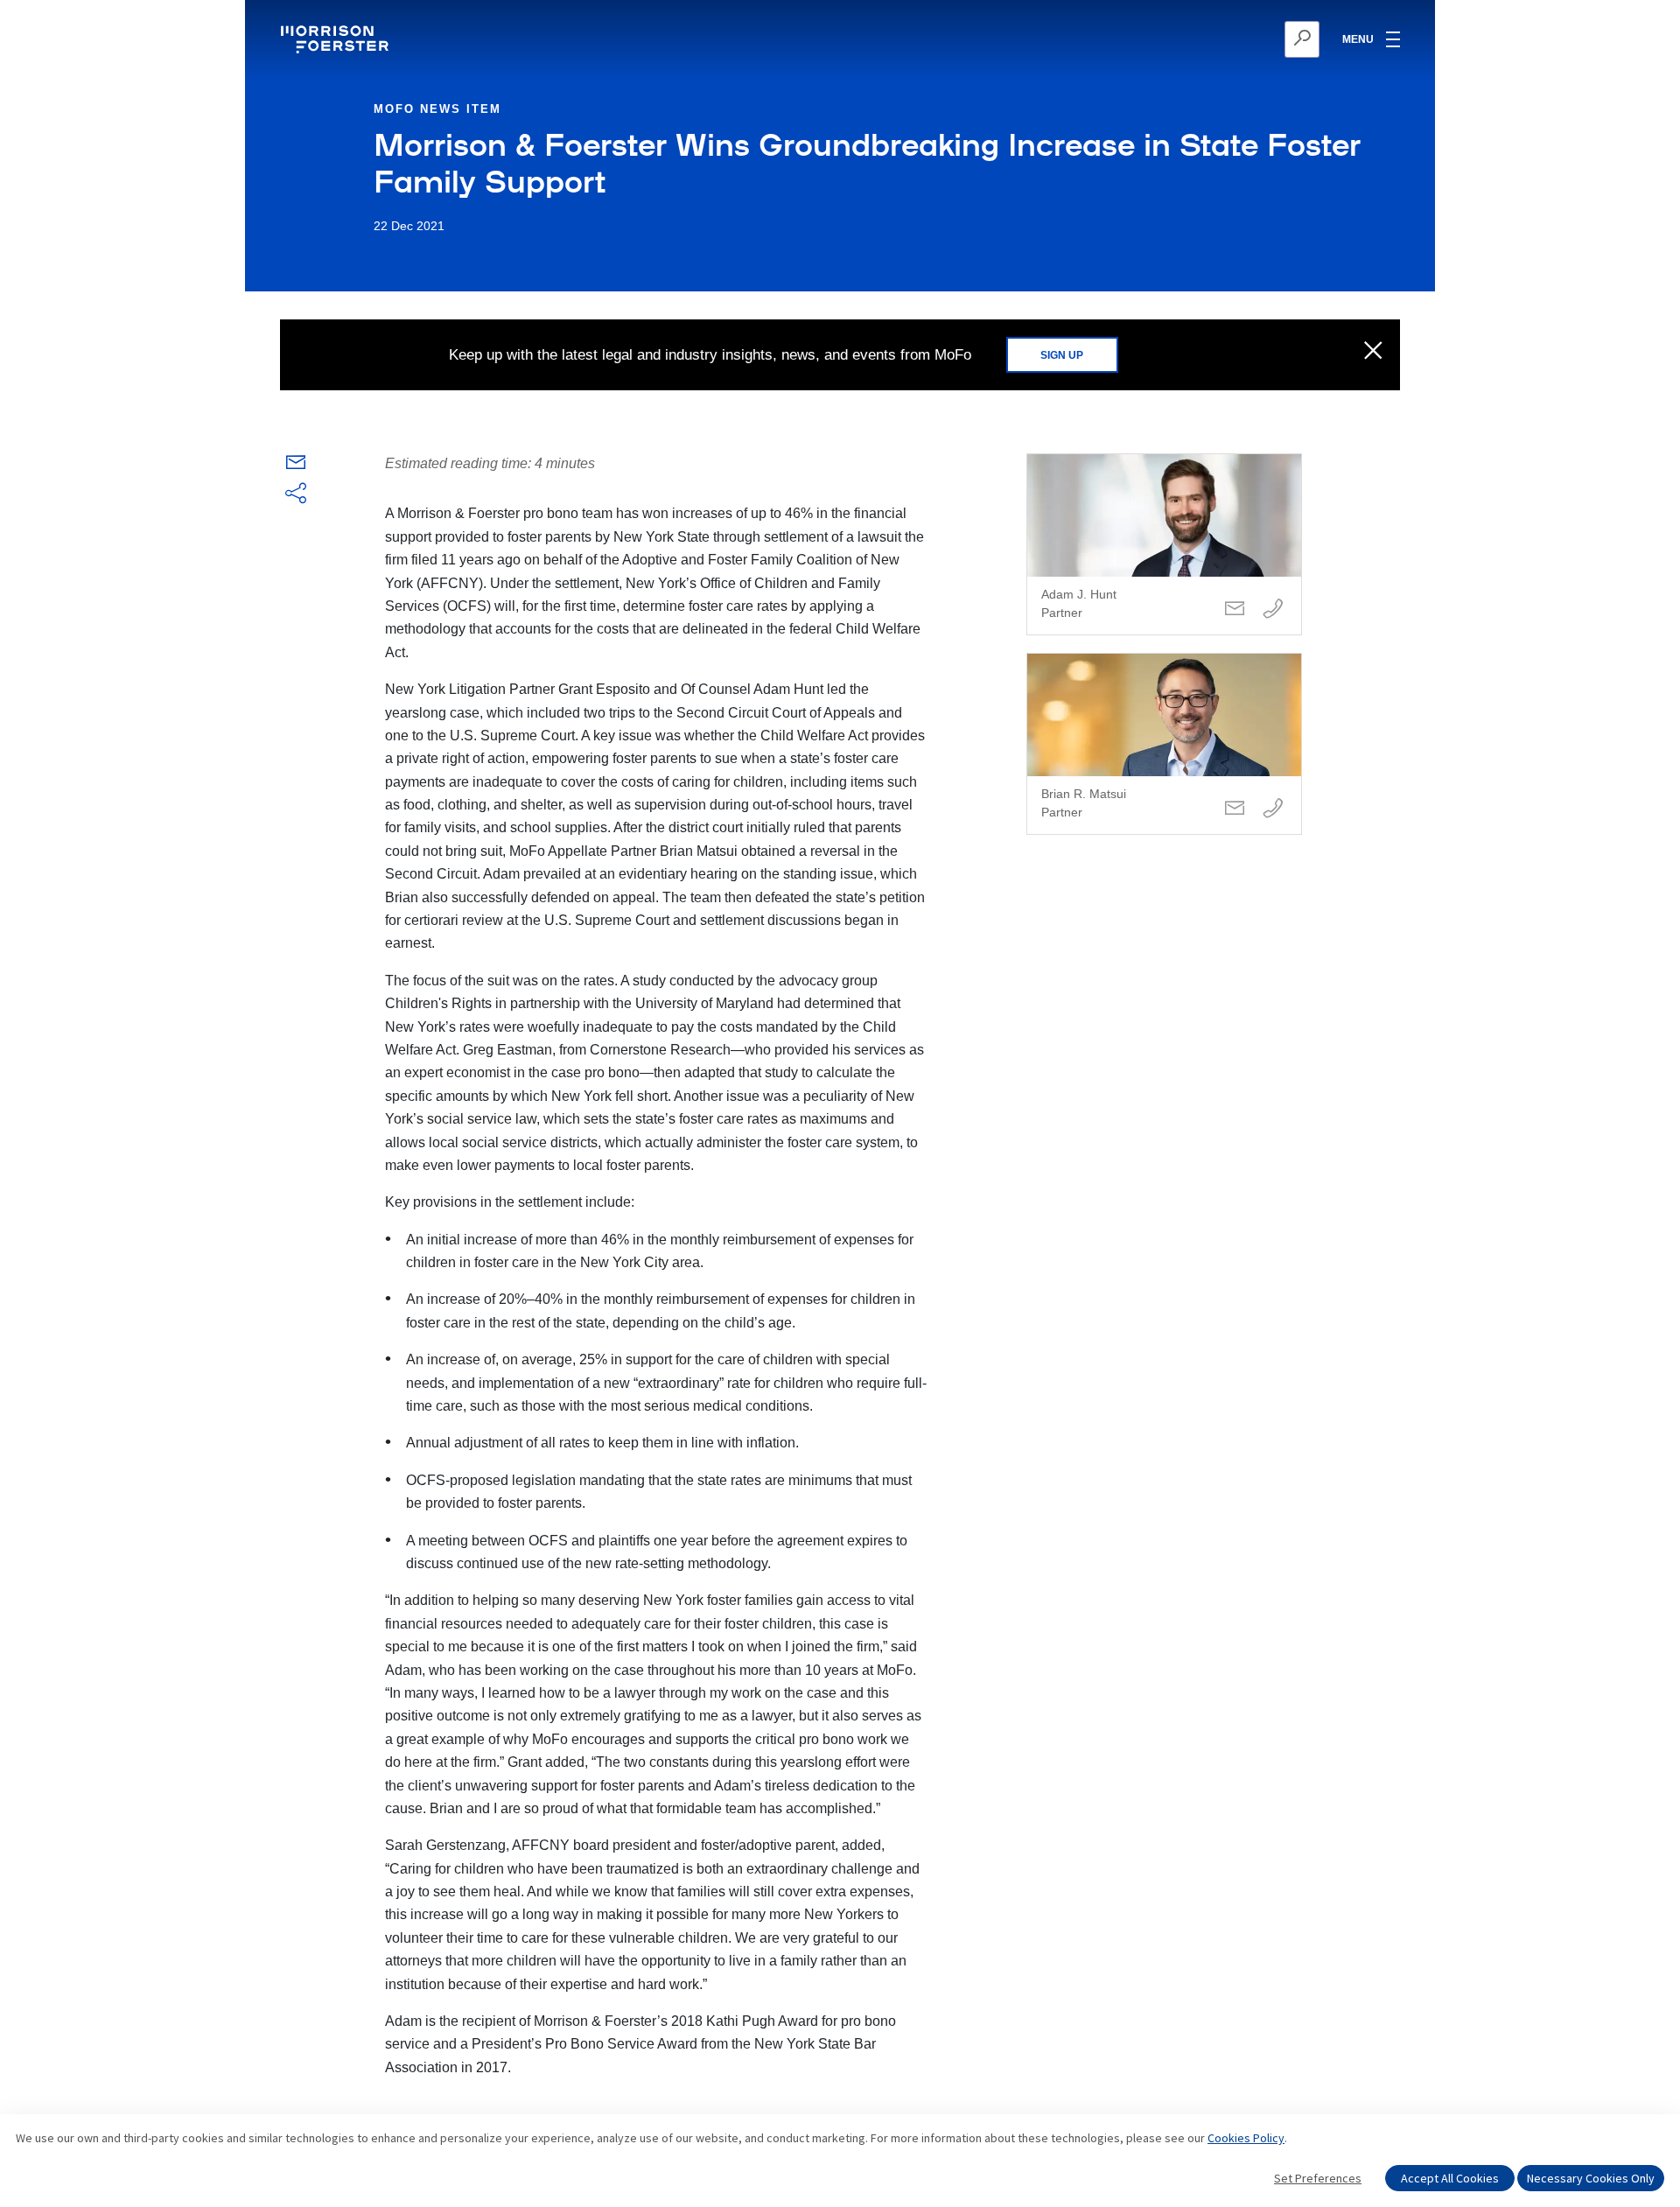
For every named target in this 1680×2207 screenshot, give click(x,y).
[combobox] (1217, 39)
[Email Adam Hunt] (1235, 610)
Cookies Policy (1246, 2138)
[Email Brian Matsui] (1235, 809)
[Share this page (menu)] (296, 494)
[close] (1373, 352)
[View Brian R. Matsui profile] (1164, 744)
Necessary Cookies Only (1591, 2178)
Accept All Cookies (1450, 2178)
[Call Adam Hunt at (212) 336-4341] (1273, 610)
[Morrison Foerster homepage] (337, 39)
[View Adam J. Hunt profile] (1164, 544)
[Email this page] (296, 466)
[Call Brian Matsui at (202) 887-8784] (1273, 809)
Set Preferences (1318, 2178)
